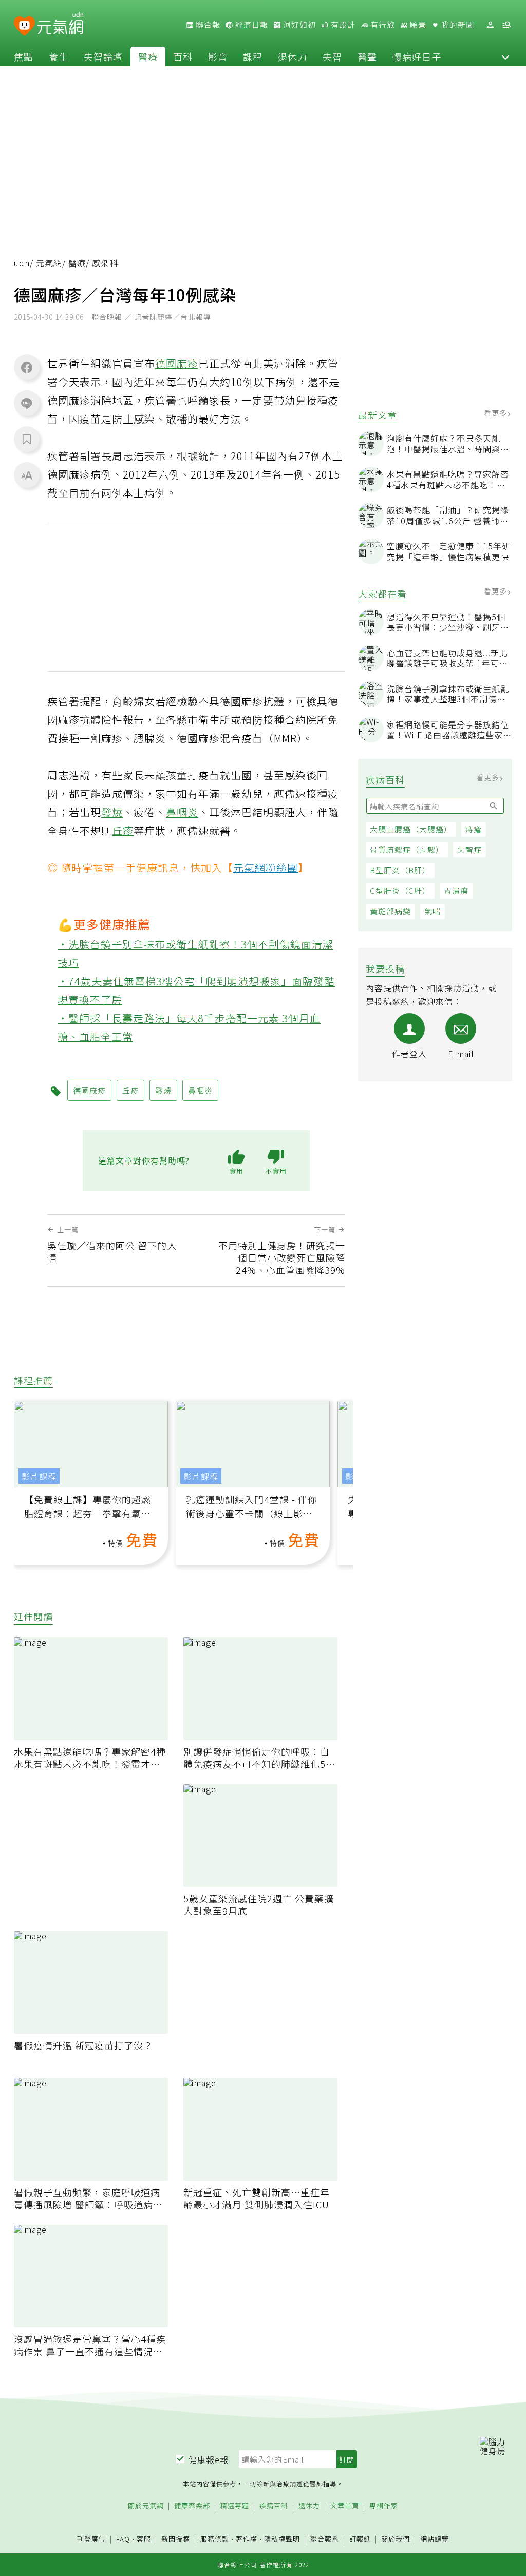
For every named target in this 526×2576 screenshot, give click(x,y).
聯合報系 (325, 2539)
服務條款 (215, 2539)
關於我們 (396, 2539)
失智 (332, 56)
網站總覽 (435, 2539)
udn (22, 263)
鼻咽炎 (182, 812)
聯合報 (207, 25)
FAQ (123, 2539)
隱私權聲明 (282, 2539)
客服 (144, 2539)
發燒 (112, 812)
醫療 (148, 56)
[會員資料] (490, 25)
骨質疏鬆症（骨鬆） (407, 850)
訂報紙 (360, 2539)
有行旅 (382, 25)
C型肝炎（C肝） (400, 891)
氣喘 (433, 911)
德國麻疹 (177, 363)
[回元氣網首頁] (60, 25)
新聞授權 (176, 2539)
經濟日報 (251, 25)
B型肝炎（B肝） (400, 870)
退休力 (293, 56)
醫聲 (367, 56)
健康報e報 (209, 2459)
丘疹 (123, 831)
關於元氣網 (146, 2506)
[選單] (506, 25)
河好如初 (298, 25)
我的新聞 (457, 25)
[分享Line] (27, 403)
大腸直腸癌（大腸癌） (411, 829)
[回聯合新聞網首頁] (24, 26)
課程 (253, 56)
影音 (218, 56)
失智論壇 (103, 56)
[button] (505, 56)
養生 (59, 56)
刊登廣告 (91, 2539)
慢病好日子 (417, 56)
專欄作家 (384, 2506)
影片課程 (39, 1476)
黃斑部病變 (390, 911)
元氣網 (49, 263)
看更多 (496, 413)
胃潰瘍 (456, 891)
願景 (417, 25)
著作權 (247, 2539)
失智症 (469, 850)
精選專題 (235, 2506)
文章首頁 (345, 2506)
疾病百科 (274, 2506)
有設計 (342, 25)
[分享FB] (27, 367)
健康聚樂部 (192, 2506)
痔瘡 (474, 829)
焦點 (24, 56)
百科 (183, 56)
